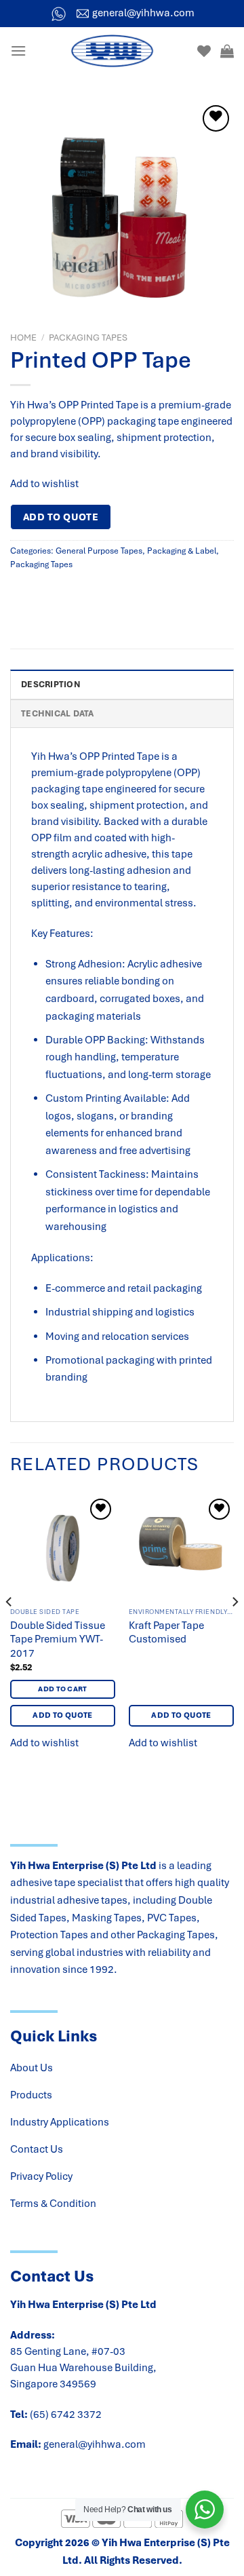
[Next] (235, 1629)
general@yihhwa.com (95, 2444)
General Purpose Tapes (99, 551)
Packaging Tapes (88, 338)
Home (23, 338)
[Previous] (9, 1629)
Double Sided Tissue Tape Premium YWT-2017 (58, 1640)
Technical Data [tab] (58, 714)
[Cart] (227, 51)
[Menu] (18, 51)
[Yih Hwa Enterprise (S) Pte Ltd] (112, 51)
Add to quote (61, 517)
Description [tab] (50, 685)
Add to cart (63, 1689)
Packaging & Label (182, 551)
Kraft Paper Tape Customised (166, 1633)
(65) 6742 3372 (66, 2415)
